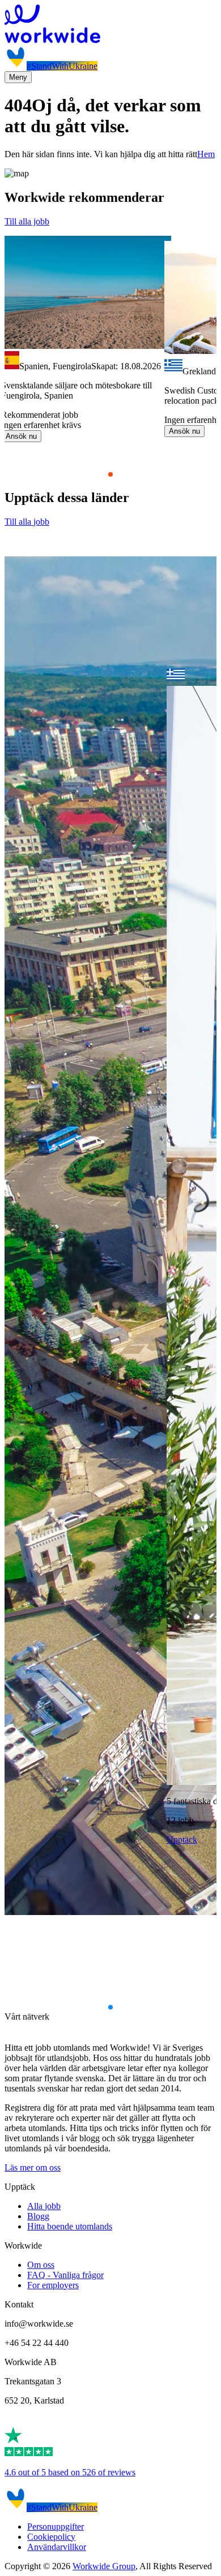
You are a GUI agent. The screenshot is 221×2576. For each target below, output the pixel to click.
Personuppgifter (56, 2527)
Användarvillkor (57, 2547)
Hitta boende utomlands (70, 2226)
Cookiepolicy (51, 2537)
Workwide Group (104, 2566)
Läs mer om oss (33, 2167)
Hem (206, 154)
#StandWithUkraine (62, 66)
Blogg (38, 2216)
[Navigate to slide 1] (110, 474)
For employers (53, 2285)
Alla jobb (44, 2206)
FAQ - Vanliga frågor (65, 2275)
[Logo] (110, 25)
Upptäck (182, 1840)
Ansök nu (21, 436)
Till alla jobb (27, 221)
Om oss (41, 2265)
